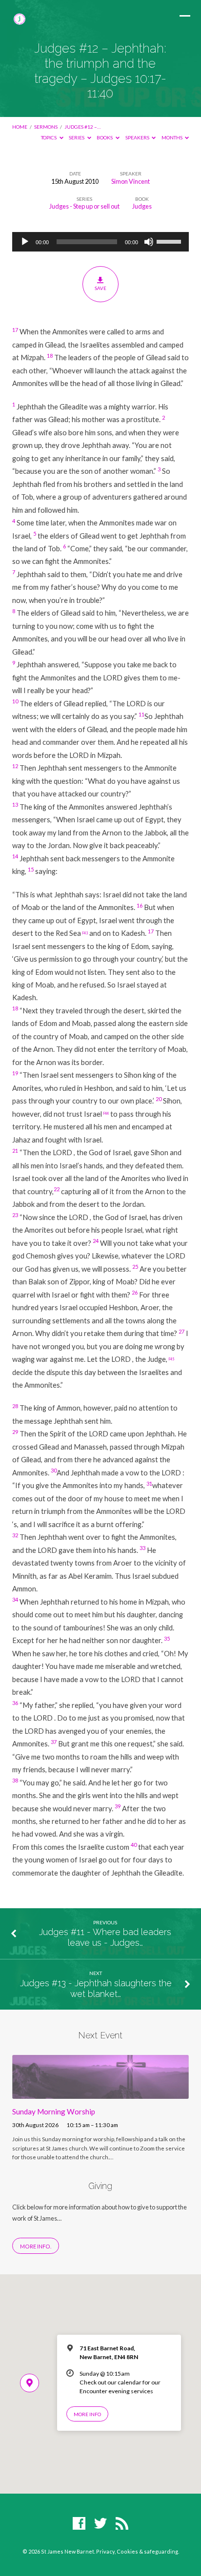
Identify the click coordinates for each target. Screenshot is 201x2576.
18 (50, 356)
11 (141, 714)
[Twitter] (100, 2524)
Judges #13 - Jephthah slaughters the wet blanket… (96, 1988)
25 (135, 1267)
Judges (142, 206)
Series (77, 137)
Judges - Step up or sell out (84, 206)
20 (159, 1099)
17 (15, 330)
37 (54, 1742)
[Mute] (149, 242)
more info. (36, 2246)
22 (57, 1189)
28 (15, 1406)
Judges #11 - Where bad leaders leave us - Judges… (105, 1937)
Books (105, 137)
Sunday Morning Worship (54, 2111)
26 (135, 1292)
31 (149, 1483)
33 (142, 1548)
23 (15, 1215)
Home (20, 127)
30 (54, 1470)
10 (15, 701)
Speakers (138, 137)
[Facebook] (79, 2524)
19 (15, 1073)
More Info (87, 2414)
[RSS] (122, 2524)
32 (15, 1535)
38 (15, 1780)
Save (100, 288)
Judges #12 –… (82, 127)
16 (140, 905)
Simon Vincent (131, 181)
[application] (101, 242)
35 (167, 1638)
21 (15, 1151)
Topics (49, 137)
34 (15, 1599)
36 (15, 1703)
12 (15, 766)
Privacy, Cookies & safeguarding (137, 2551)
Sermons (46, 127)
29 (15, 1432)
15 (31, 869)
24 (96, 1241)
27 (181, 1331)
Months (172, 137)
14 (15, 856)
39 (118, 1806)
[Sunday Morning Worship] (101, 2093)
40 (134, 1845)
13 (15, 804)
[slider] (170, 241)
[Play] (25, 242)
